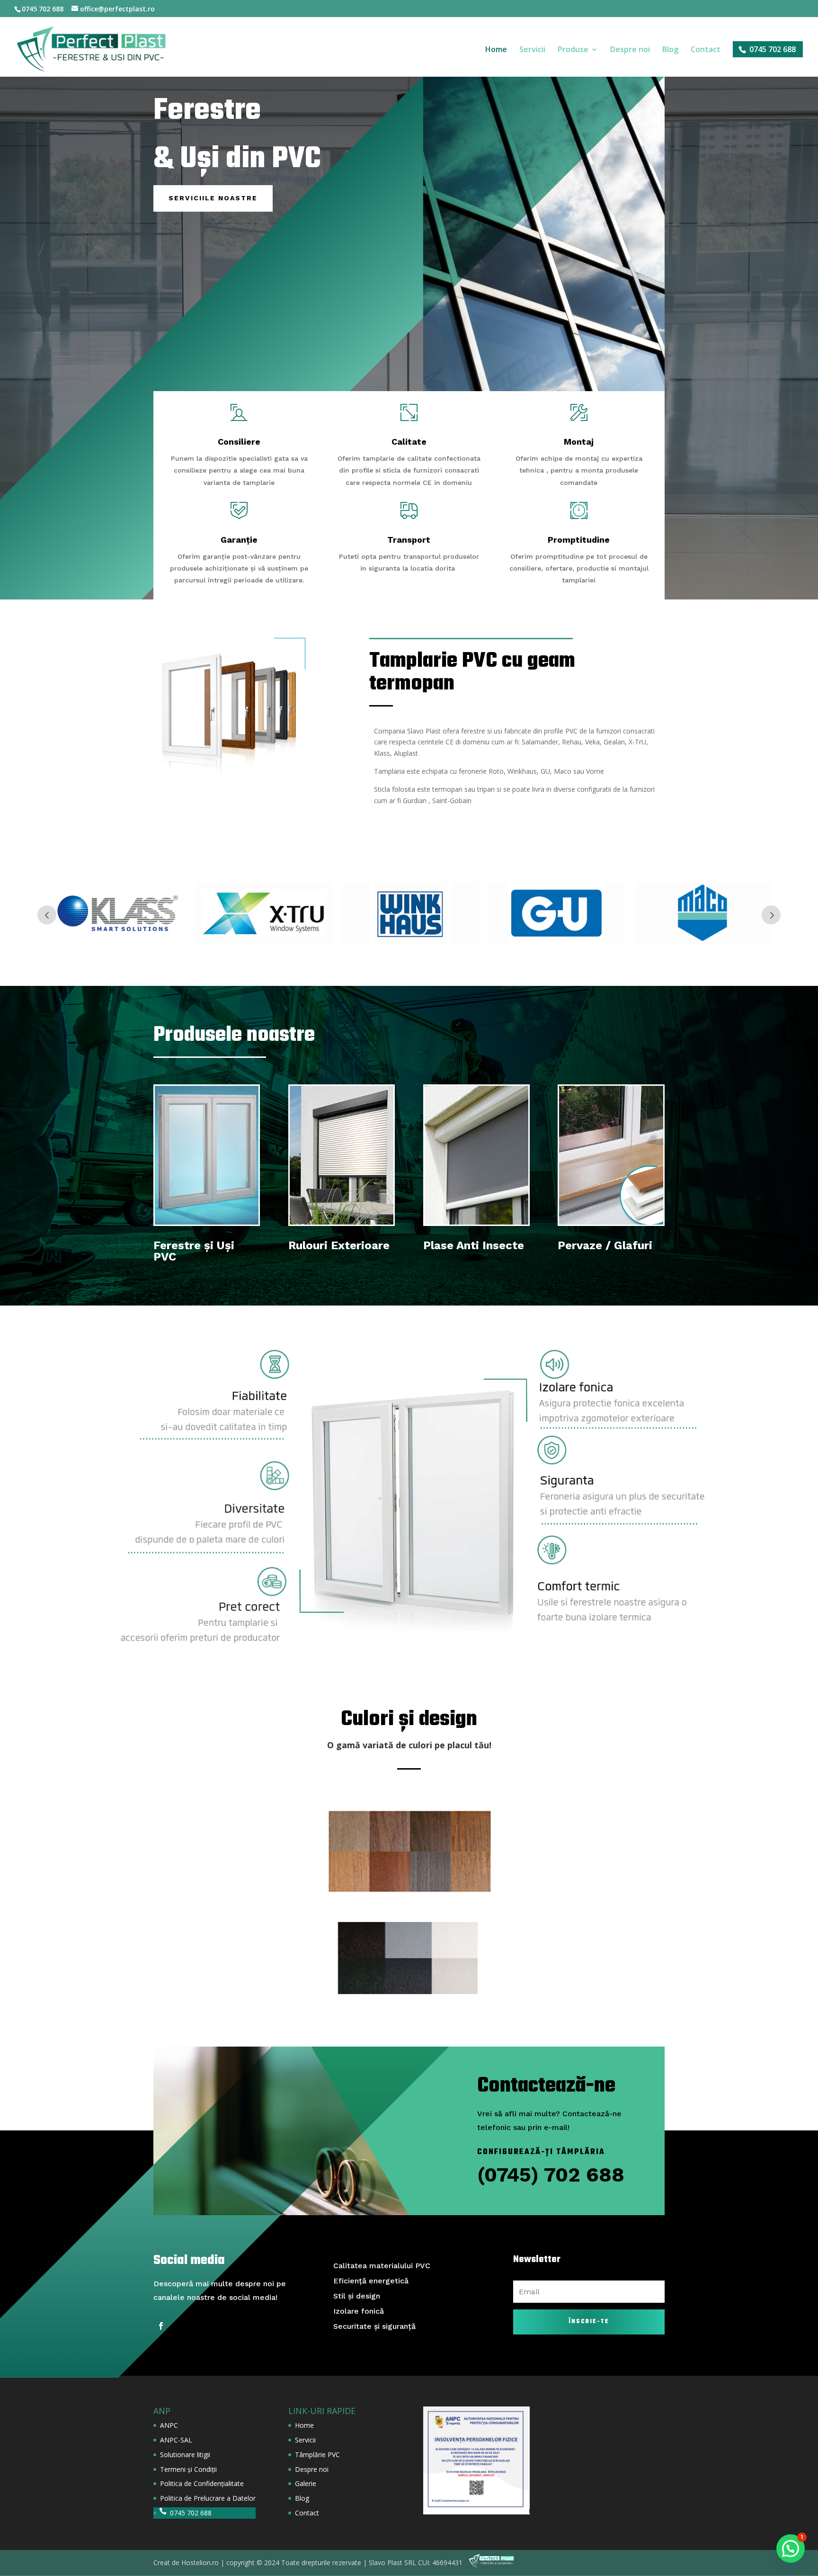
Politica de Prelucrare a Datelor (208, 2498)
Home (496, 50)
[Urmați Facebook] (161, 2326)
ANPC (169, 2425)
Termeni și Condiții (188, 2469)
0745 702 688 (773, 49)
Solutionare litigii (185, 2455)
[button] (791, 2549)
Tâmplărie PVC (317, 2455)
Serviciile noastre (213, 198)
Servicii (532, 50)
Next (771, 915)
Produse (573, 50)
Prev (47, 915)
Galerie (306, 2483)
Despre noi (630, 50)
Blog (670, 50)
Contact (706, 50)
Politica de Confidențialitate (202, 2483)
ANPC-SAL (176, 2440)
